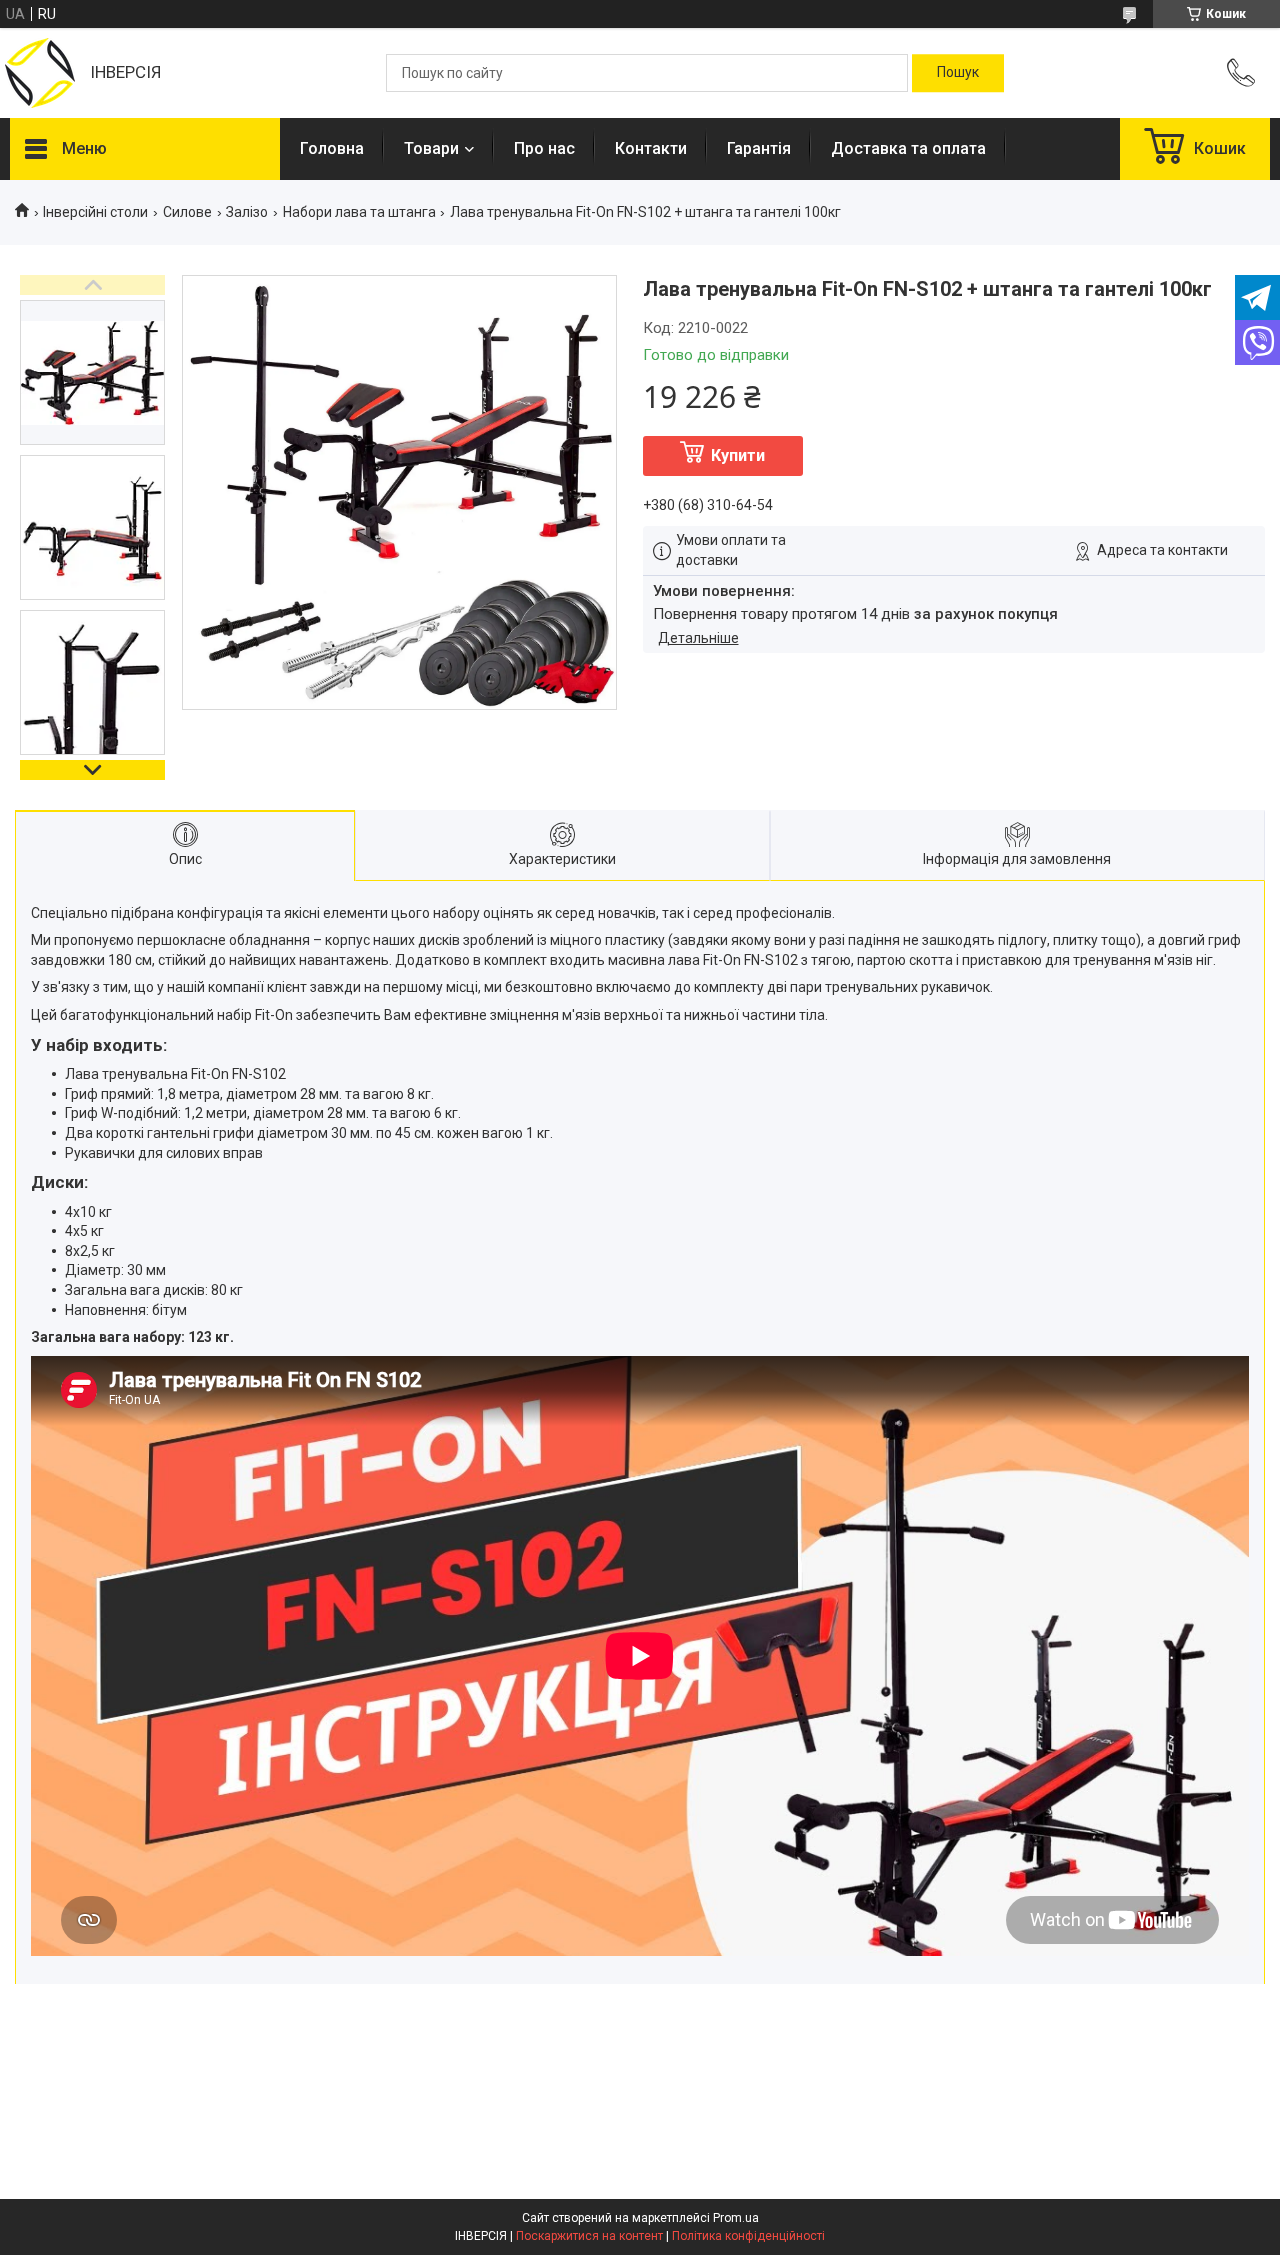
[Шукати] (958, 73)
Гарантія (759, 148)
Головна (332, 148)
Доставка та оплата (908, 148)
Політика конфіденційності (748, 2236)
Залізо (247, 212)
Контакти (651, 148)
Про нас (544, 148)
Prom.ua (736, 2218)
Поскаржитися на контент (589, 2236)
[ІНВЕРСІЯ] (40, 73)
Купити (738, 455)
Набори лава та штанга (359, 212)
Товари (431, 148)
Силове (187, 212)
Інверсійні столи (95, 212)
